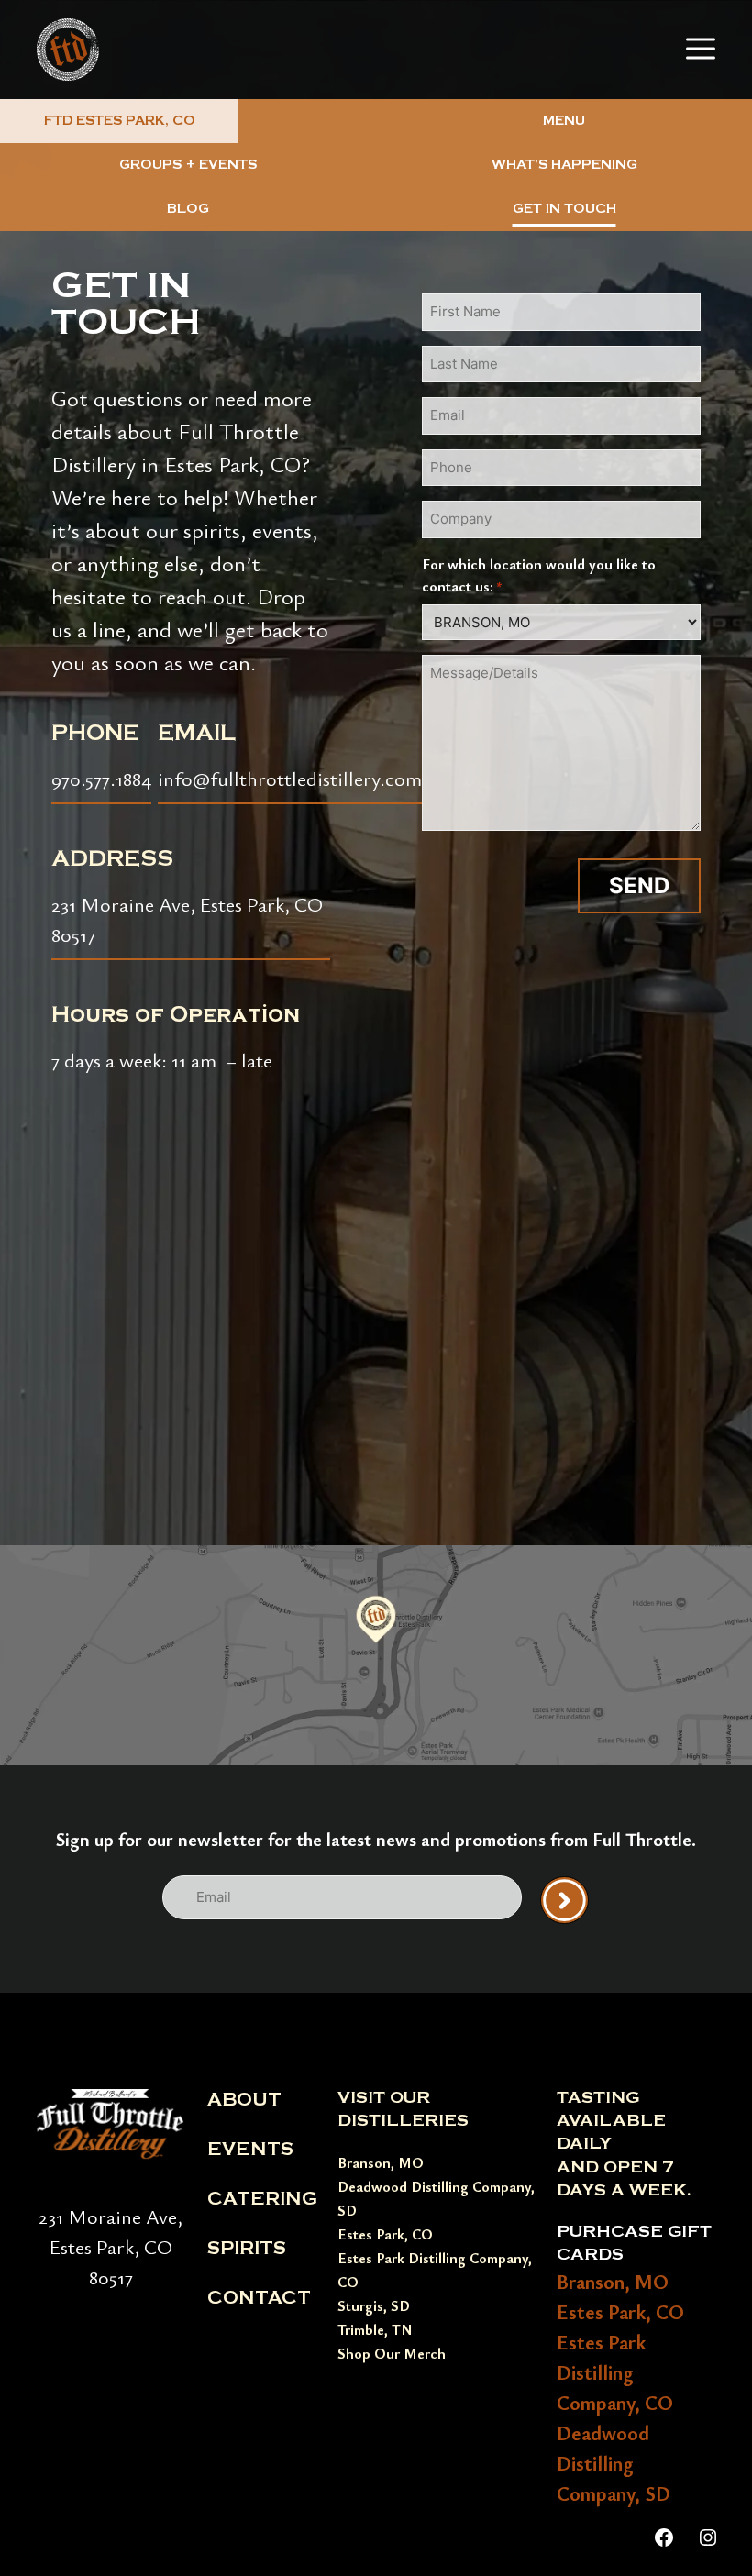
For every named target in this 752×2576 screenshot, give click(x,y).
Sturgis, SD (374, 2305)
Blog (188, 209)
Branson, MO (381, 2162)
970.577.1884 (101, 778)
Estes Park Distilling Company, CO (615, 2372)
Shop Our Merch (392, 2353)
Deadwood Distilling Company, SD (614, 2463)
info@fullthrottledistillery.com (290, 778)
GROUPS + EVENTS (188, 165)
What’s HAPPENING (564, 165)
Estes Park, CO (385, 2234)
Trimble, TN (375, 2329)
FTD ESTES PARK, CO (120, 121)
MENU (564, 121)
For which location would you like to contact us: (539, 575)
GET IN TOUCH (564, 209)
